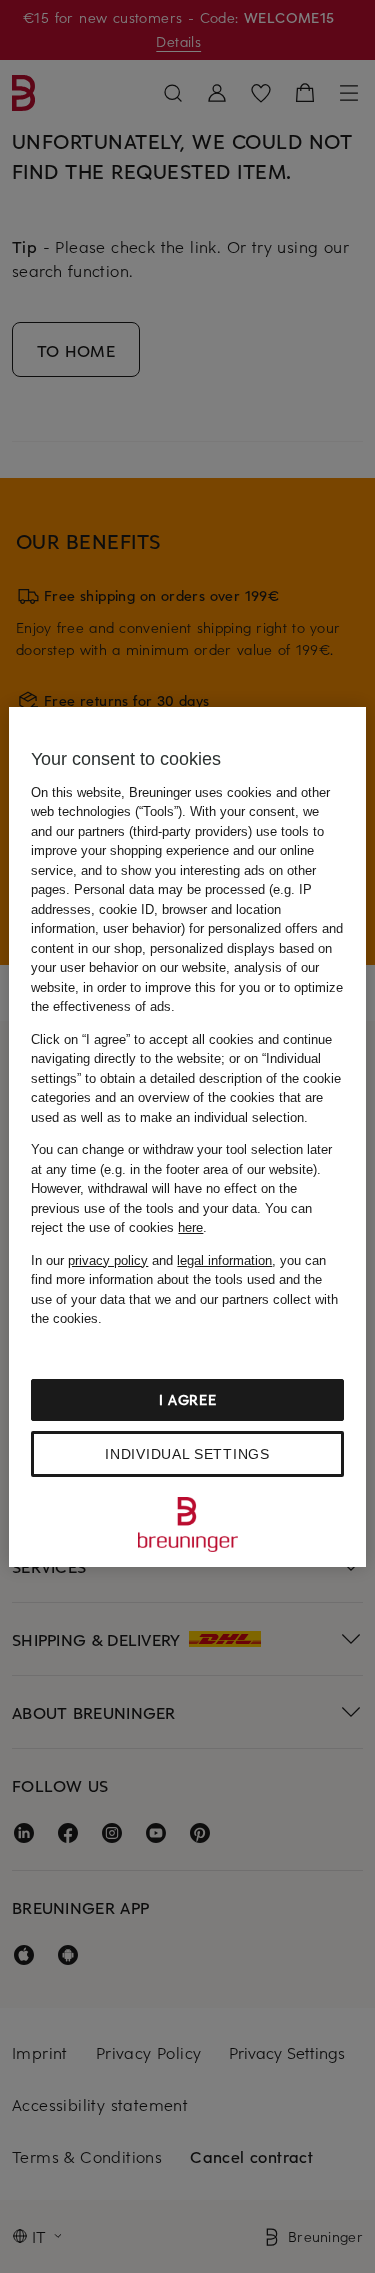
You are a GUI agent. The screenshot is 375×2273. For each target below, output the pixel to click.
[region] (187, 1137)
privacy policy (108, 1260)
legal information (224, 1260)
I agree (188, 1399)
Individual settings (187, 1454)
